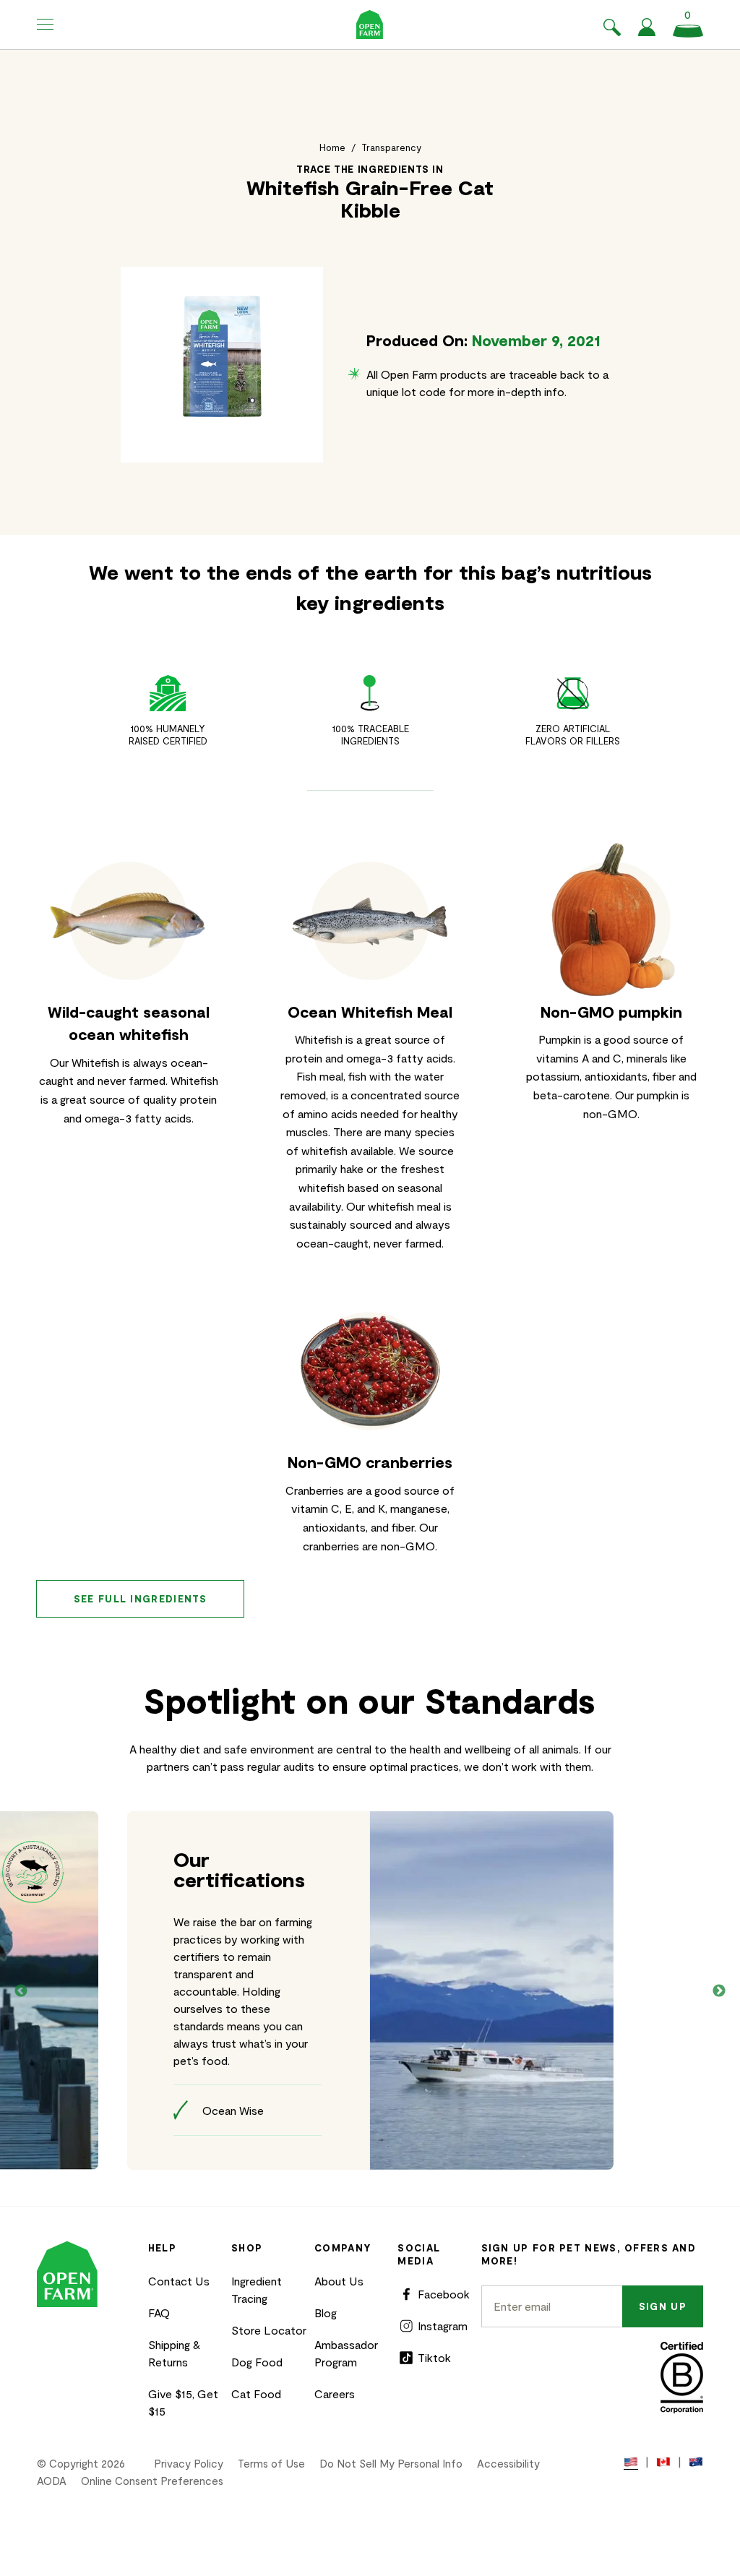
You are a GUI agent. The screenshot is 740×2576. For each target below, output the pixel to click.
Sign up (663, 2306)
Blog (326, 2313)
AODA (52, 2481)
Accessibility (508, 2463)
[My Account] (647, 31)
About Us (339, 2281)
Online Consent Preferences (152, 2481)
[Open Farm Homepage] (370, 25)
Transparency (391, 147)
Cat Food (256, 2393)
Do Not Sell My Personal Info (391, 2463)
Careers (335, 2393)
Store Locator (269, 2330)
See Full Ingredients (141, 1599)
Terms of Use (271, 2463)
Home (332, 147)
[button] (46, 25)
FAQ (159, 2313)
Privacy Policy (189, 2463)
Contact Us (179, 2281)
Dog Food (257, 2362)
